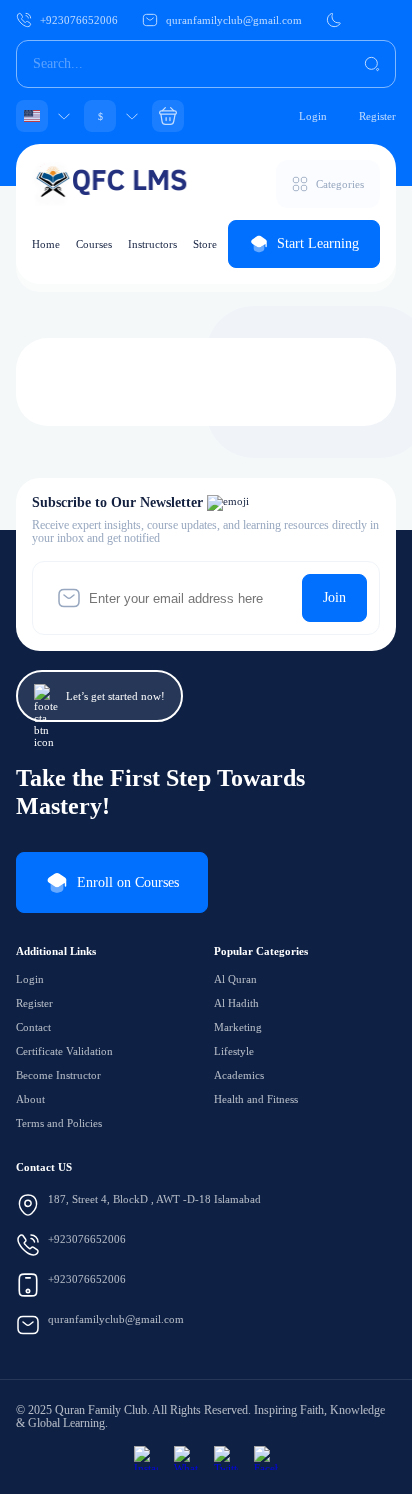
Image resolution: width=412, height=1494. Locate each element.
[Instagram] (146, 1458)
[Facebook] (266, 1458)
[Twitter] (226, 1458)
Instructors (152, 244)
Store (205, 244)
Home (46, 244)
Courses (94, 244)
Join (334, 597)
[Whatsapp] (186, 1458)
